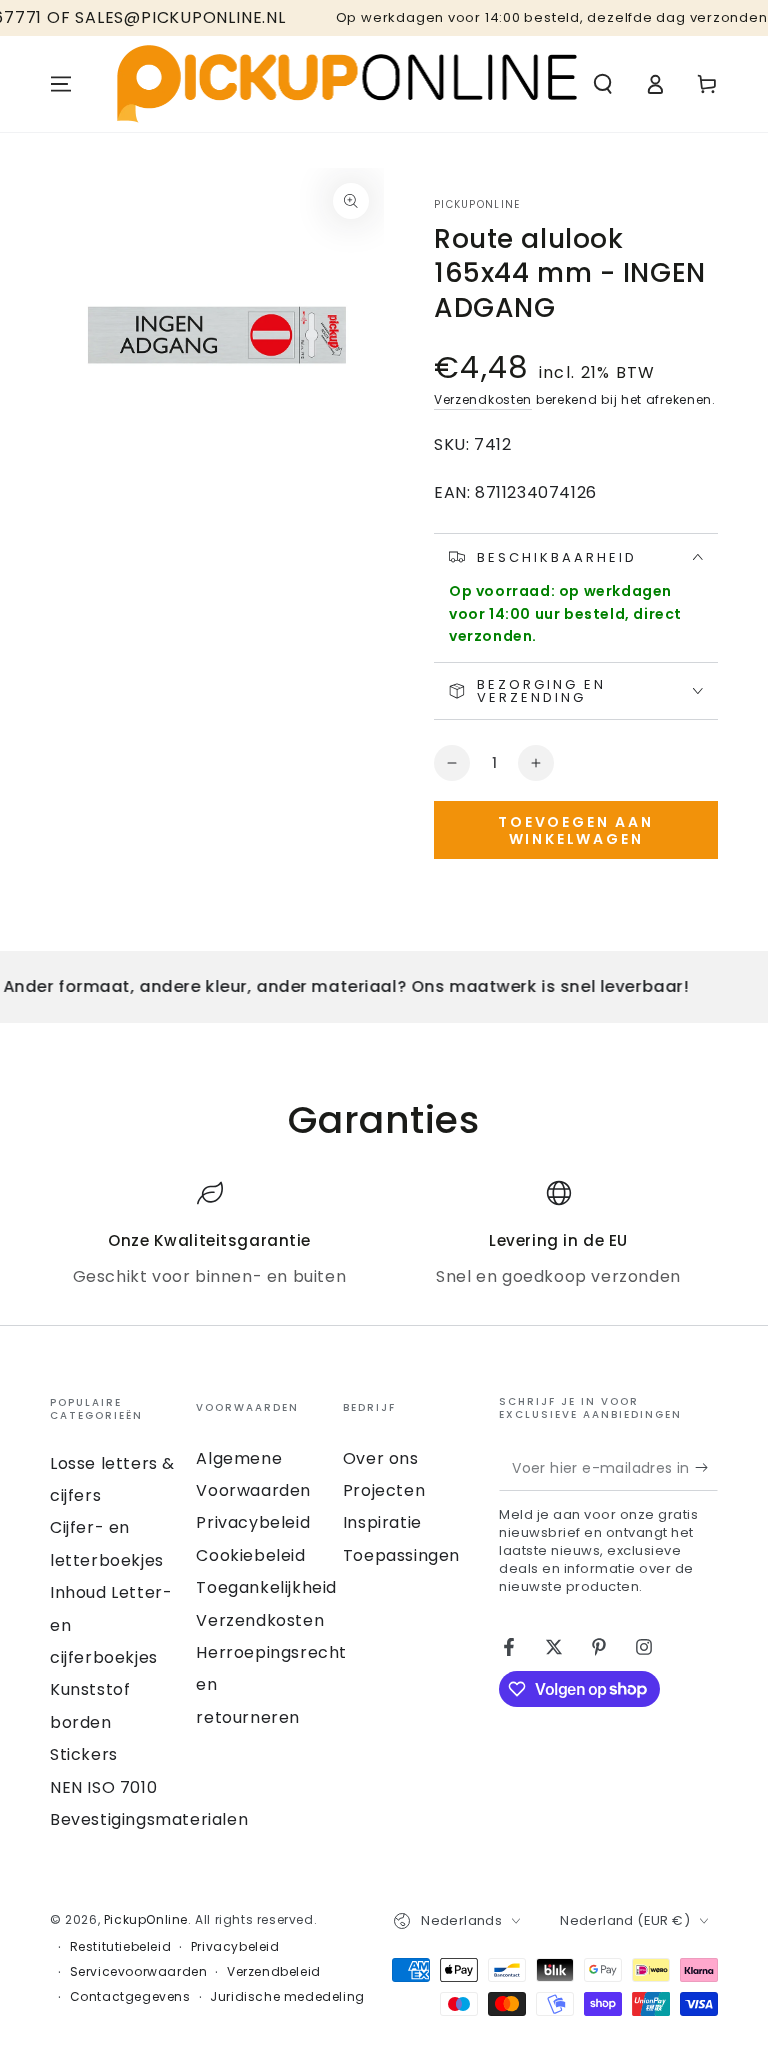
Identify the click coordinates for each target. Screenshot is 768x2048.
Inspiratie (382, 1522)
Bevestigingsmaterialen (149, 1819)
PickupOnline (477, 205)
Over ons (381, 1458)
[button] (603, 84)
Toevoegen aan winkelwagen (575, 830)
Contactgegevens (130, 1997)
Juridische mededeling (287, 1997)
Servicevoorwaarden (139, 1972)
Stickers (84, 1754)
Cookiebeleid (250, 1555)
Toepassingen (401, 1555)
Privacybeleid (253, 1522)
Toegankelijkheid (266, 1587)
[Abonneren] (706, 1468)
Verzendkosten (483, 399)
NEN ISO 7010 (103, 1787)
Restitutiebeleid (121, 1947)
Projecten (384, 1490)
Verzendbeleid (274, 1972)
